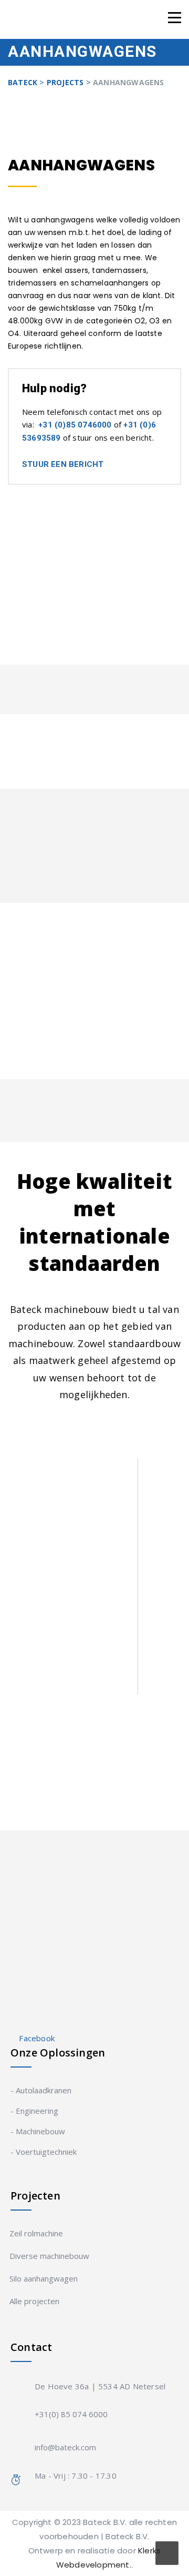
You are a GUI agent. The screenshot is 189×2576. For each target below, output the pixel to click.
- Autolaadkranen (41, 2090)
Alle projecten (35, 2301)
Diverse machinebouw (50, 2256)
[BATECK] (60, 19)
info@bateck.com (65, 2447)
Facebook (37, 2038)
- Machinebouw (38, 2131)
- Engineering (34, 2111)
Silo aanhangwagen (44, 2278)
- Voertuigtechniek (44, 2152)
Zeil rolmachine (37, 2233)
